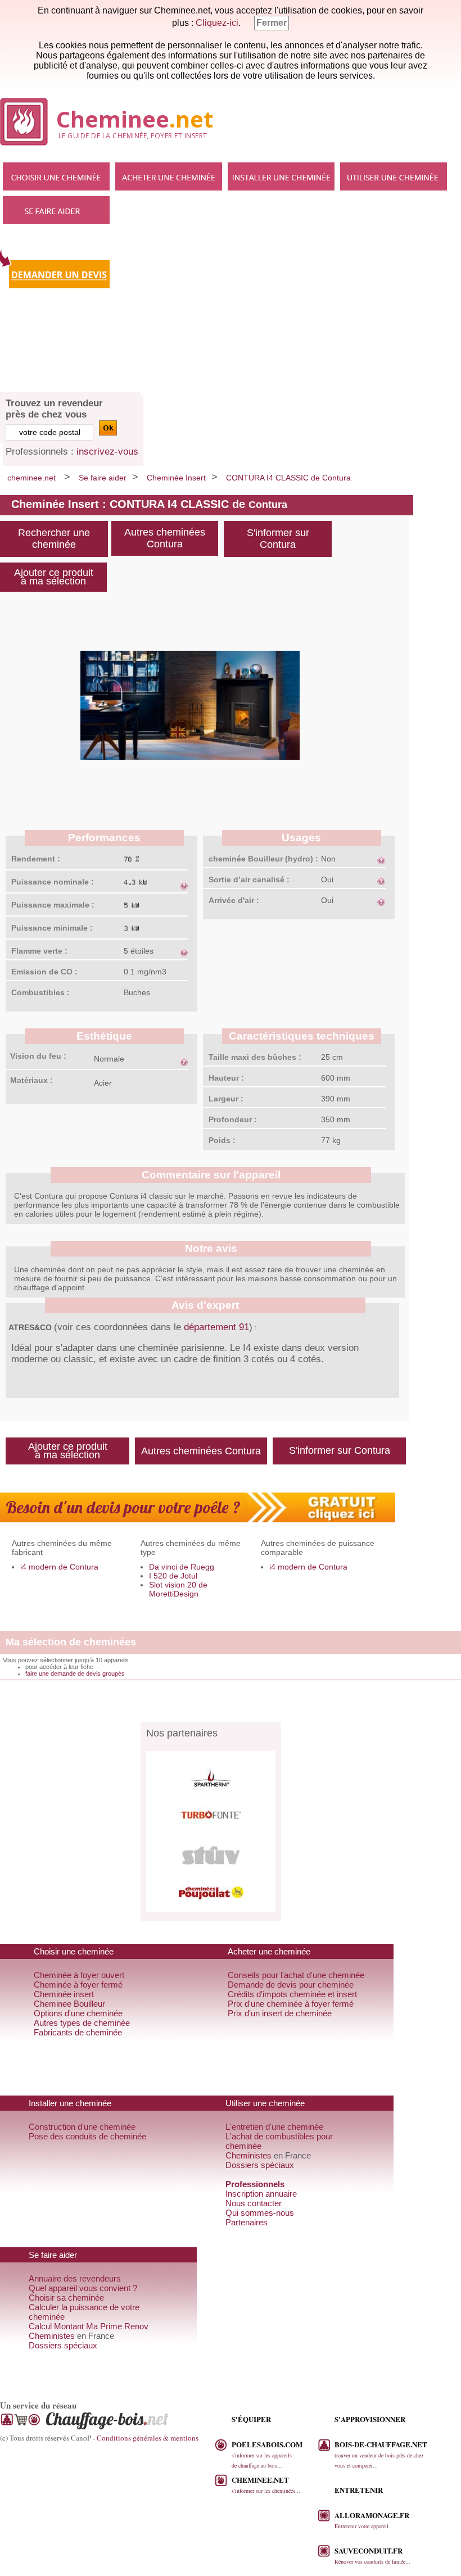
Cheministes (248, 2155)
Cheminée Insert (176, 478)
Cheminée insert (64, 1994)
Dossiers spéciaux (260, 2165)
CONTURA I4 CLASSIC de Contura (288, 478)
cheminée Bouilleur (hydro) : (263, 859)
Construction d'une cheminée (82, 2127)
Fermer (272, 23)
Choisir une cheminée (56, 176)
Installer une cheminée (281, 176)
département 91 (216, 1327)
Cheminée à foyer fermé (78, 1985)
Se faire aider (56, 210)
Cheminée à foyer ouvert (79, 1975)
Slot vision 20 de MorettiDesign (178, 1589)
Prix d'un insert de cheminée (280, 2013)
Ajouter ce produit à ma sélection (54, 577)
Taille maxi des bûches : (255, 1057)
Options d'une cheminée (78, 2013)
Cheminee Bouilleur (69, 2004)
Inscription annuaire (261, 2194)
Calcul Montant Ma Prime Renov (89, 2326)
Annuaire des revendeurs (75, 2278)
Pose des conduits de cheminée (87, 2136)
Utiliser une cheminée (394, 176)
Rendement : (36, 859)
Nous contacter (254, 2203)
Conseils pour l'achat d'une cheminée (296, 1975)
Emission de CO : (44, 972)
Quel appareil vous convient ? (83, 2288)
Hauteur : (226, 1078)
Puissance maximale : (53, 905)
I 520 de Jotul (173, 1576)
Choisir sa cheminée (66, 2298)
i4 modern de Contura (59, 1567)
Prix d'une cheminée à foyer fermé (291, 2004)
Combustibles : (40, 992)
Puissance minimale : (52, 928)
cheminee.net (31, 478)
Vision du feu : (38, 1056)
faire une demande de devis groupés (75, 1674)
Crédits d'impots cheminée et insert (292, 1994)
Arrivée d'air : (234, 900)
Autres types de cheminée (82, 2023)
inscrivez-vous (107, 452)
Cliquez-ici (217, 23)
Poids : (222, 1140)
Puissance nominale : (53, 882)
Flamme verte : (39, 951)
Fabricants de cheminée (78, 2032)
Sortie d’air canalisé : (249, 879)
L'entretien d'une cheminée (274, 2127)
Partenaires (247, 2222)
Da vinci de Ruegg (182, 1567)
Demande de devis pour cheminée (291, 1985)
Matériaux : (31, 1080)
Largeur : (226, 1099)
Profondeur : (233, 1119)
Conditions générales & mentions (148, 2438)
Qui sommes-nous (260, 2213)
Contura (268, 505)
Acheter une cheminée (169, 176)
